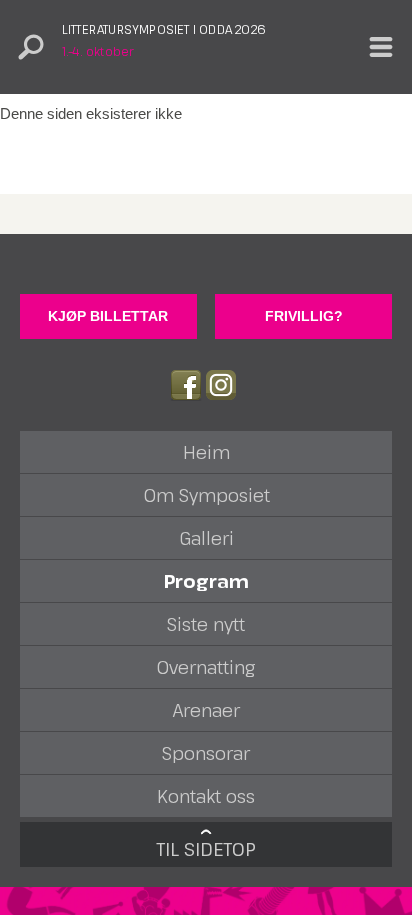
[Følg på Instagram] (221, 385)
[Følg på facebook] (186, 385)
